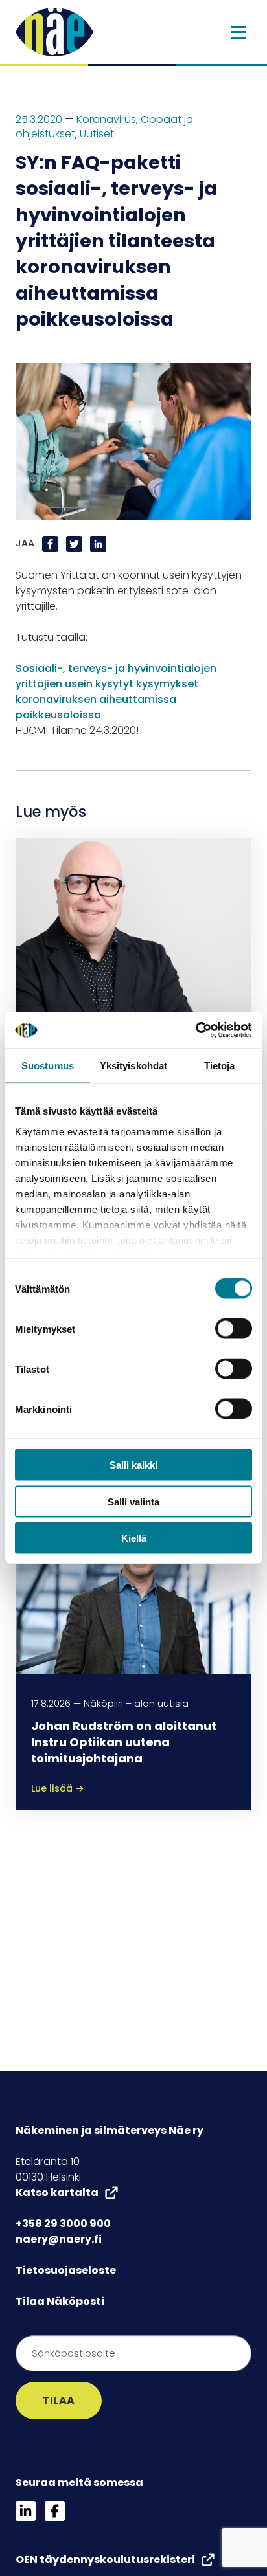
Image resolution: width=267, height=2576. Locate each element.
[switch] (234, 1329)
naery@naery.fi (59, 2239)
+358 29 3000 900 (63, 2224)
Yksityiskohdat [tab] (133, 1065)
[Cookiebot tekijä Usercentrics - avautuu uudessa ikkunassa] (195, 1030)
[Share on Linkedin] (98, 543)
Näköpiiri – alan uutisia (136, 1704)
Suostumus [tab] (48, 1065)
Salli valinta (133, 1501)
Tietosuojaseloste (66, 2270)
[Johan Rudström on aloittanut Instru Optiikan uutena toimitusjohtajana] (133, 1584)
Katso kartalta (57, 2193)
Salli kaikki (133, 1465)
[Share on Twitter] (75, 543)
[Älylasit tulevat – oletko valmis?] (133, 926)
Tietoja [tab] (220, 1065)
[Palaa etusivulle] (54, 31)
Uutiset (97, 134)
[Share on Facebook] (52, 543)
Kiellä (134, 1538)
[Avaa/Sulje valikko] (238, 32)
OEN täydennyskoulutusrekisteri (105, 2559)
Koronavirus (106, 119)
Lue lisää (58, 1788)
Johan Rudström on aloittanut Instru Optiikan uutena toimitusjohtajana (124, 1742)
